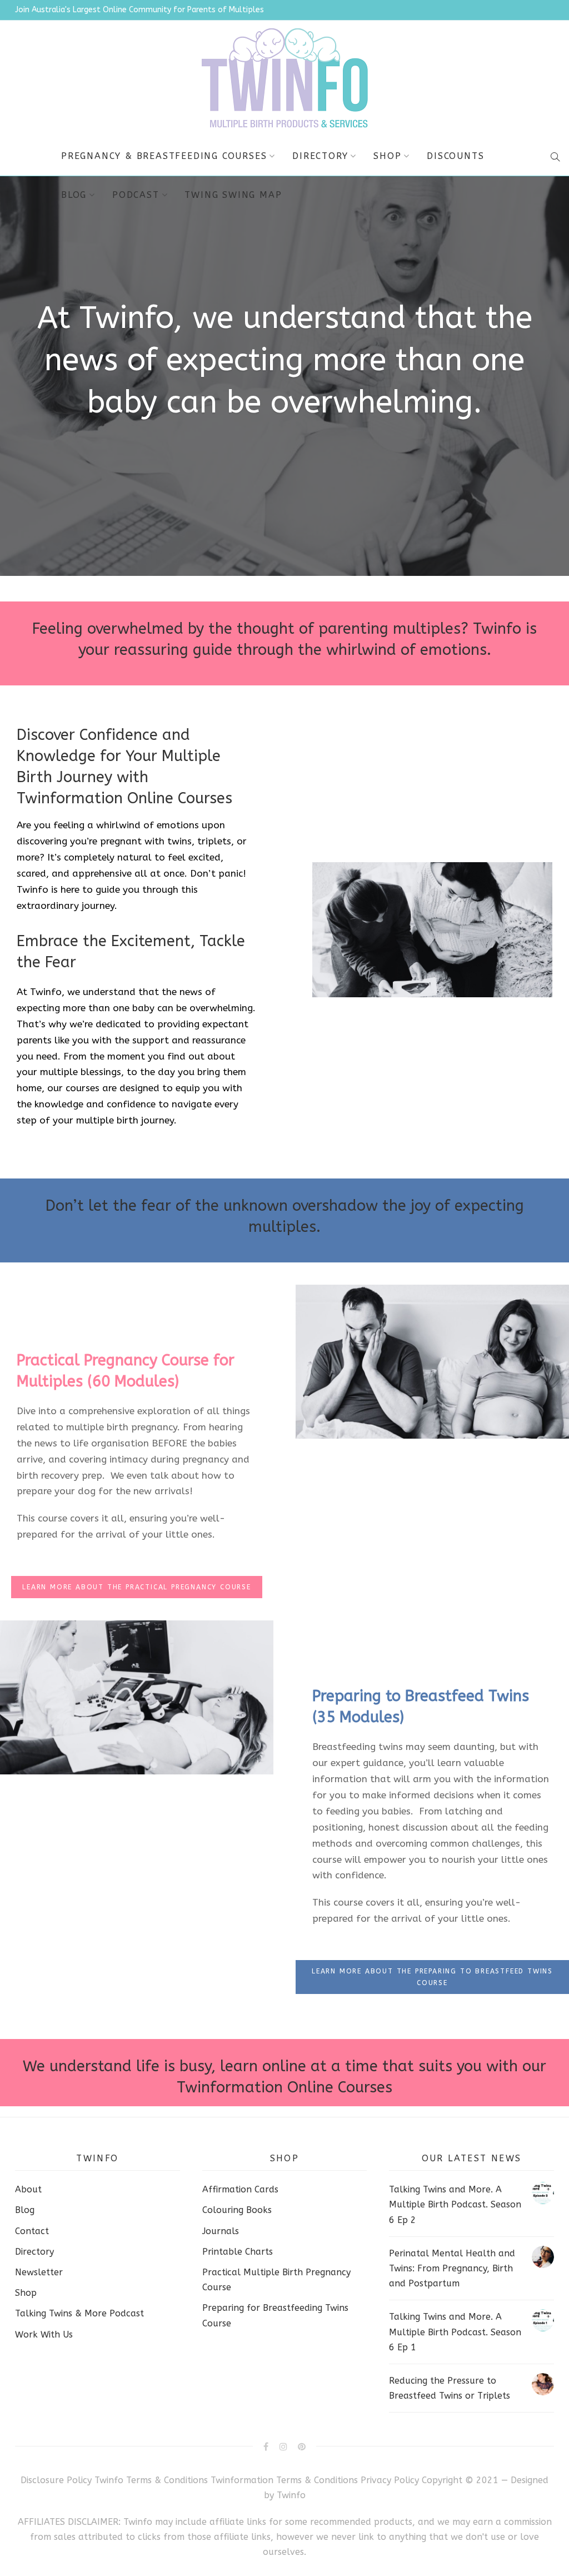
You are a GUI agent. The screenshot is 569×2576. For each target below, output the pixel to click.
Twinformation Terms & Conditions (284, 2480)
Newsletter (39, 2272)
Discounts (455, 156)
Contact (32, 2231)
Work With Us (44, 2334)
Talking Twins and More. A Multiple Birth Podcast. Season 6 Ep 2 (455, 2204)
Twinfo (291, 2495)
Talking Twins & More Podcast (79, 2313)
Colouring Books (237, 2210)
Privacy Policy (391, 2480)
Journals (221, 2231)
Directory (320, 156)
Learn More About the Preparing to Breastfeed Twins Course (432, 1977)
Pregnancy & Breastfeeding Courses (164, 156)
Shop (387, 156)
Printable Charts (238, 2252)
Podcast (136, 195)
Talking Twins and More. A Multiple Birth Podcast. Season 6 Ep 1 (455, 2332)
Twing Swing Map (233, 195)
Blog (74, 195)
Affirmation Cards (240, 2189)
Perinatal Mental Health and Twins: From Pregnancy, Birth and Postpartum (452, 2268)
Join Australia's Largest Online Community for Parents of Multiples (139, 10)
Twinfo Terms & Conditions (151, 2480)
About (28, 2189)
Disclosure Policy (56, 2480)
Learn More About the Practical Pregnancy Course (137, 1587)
